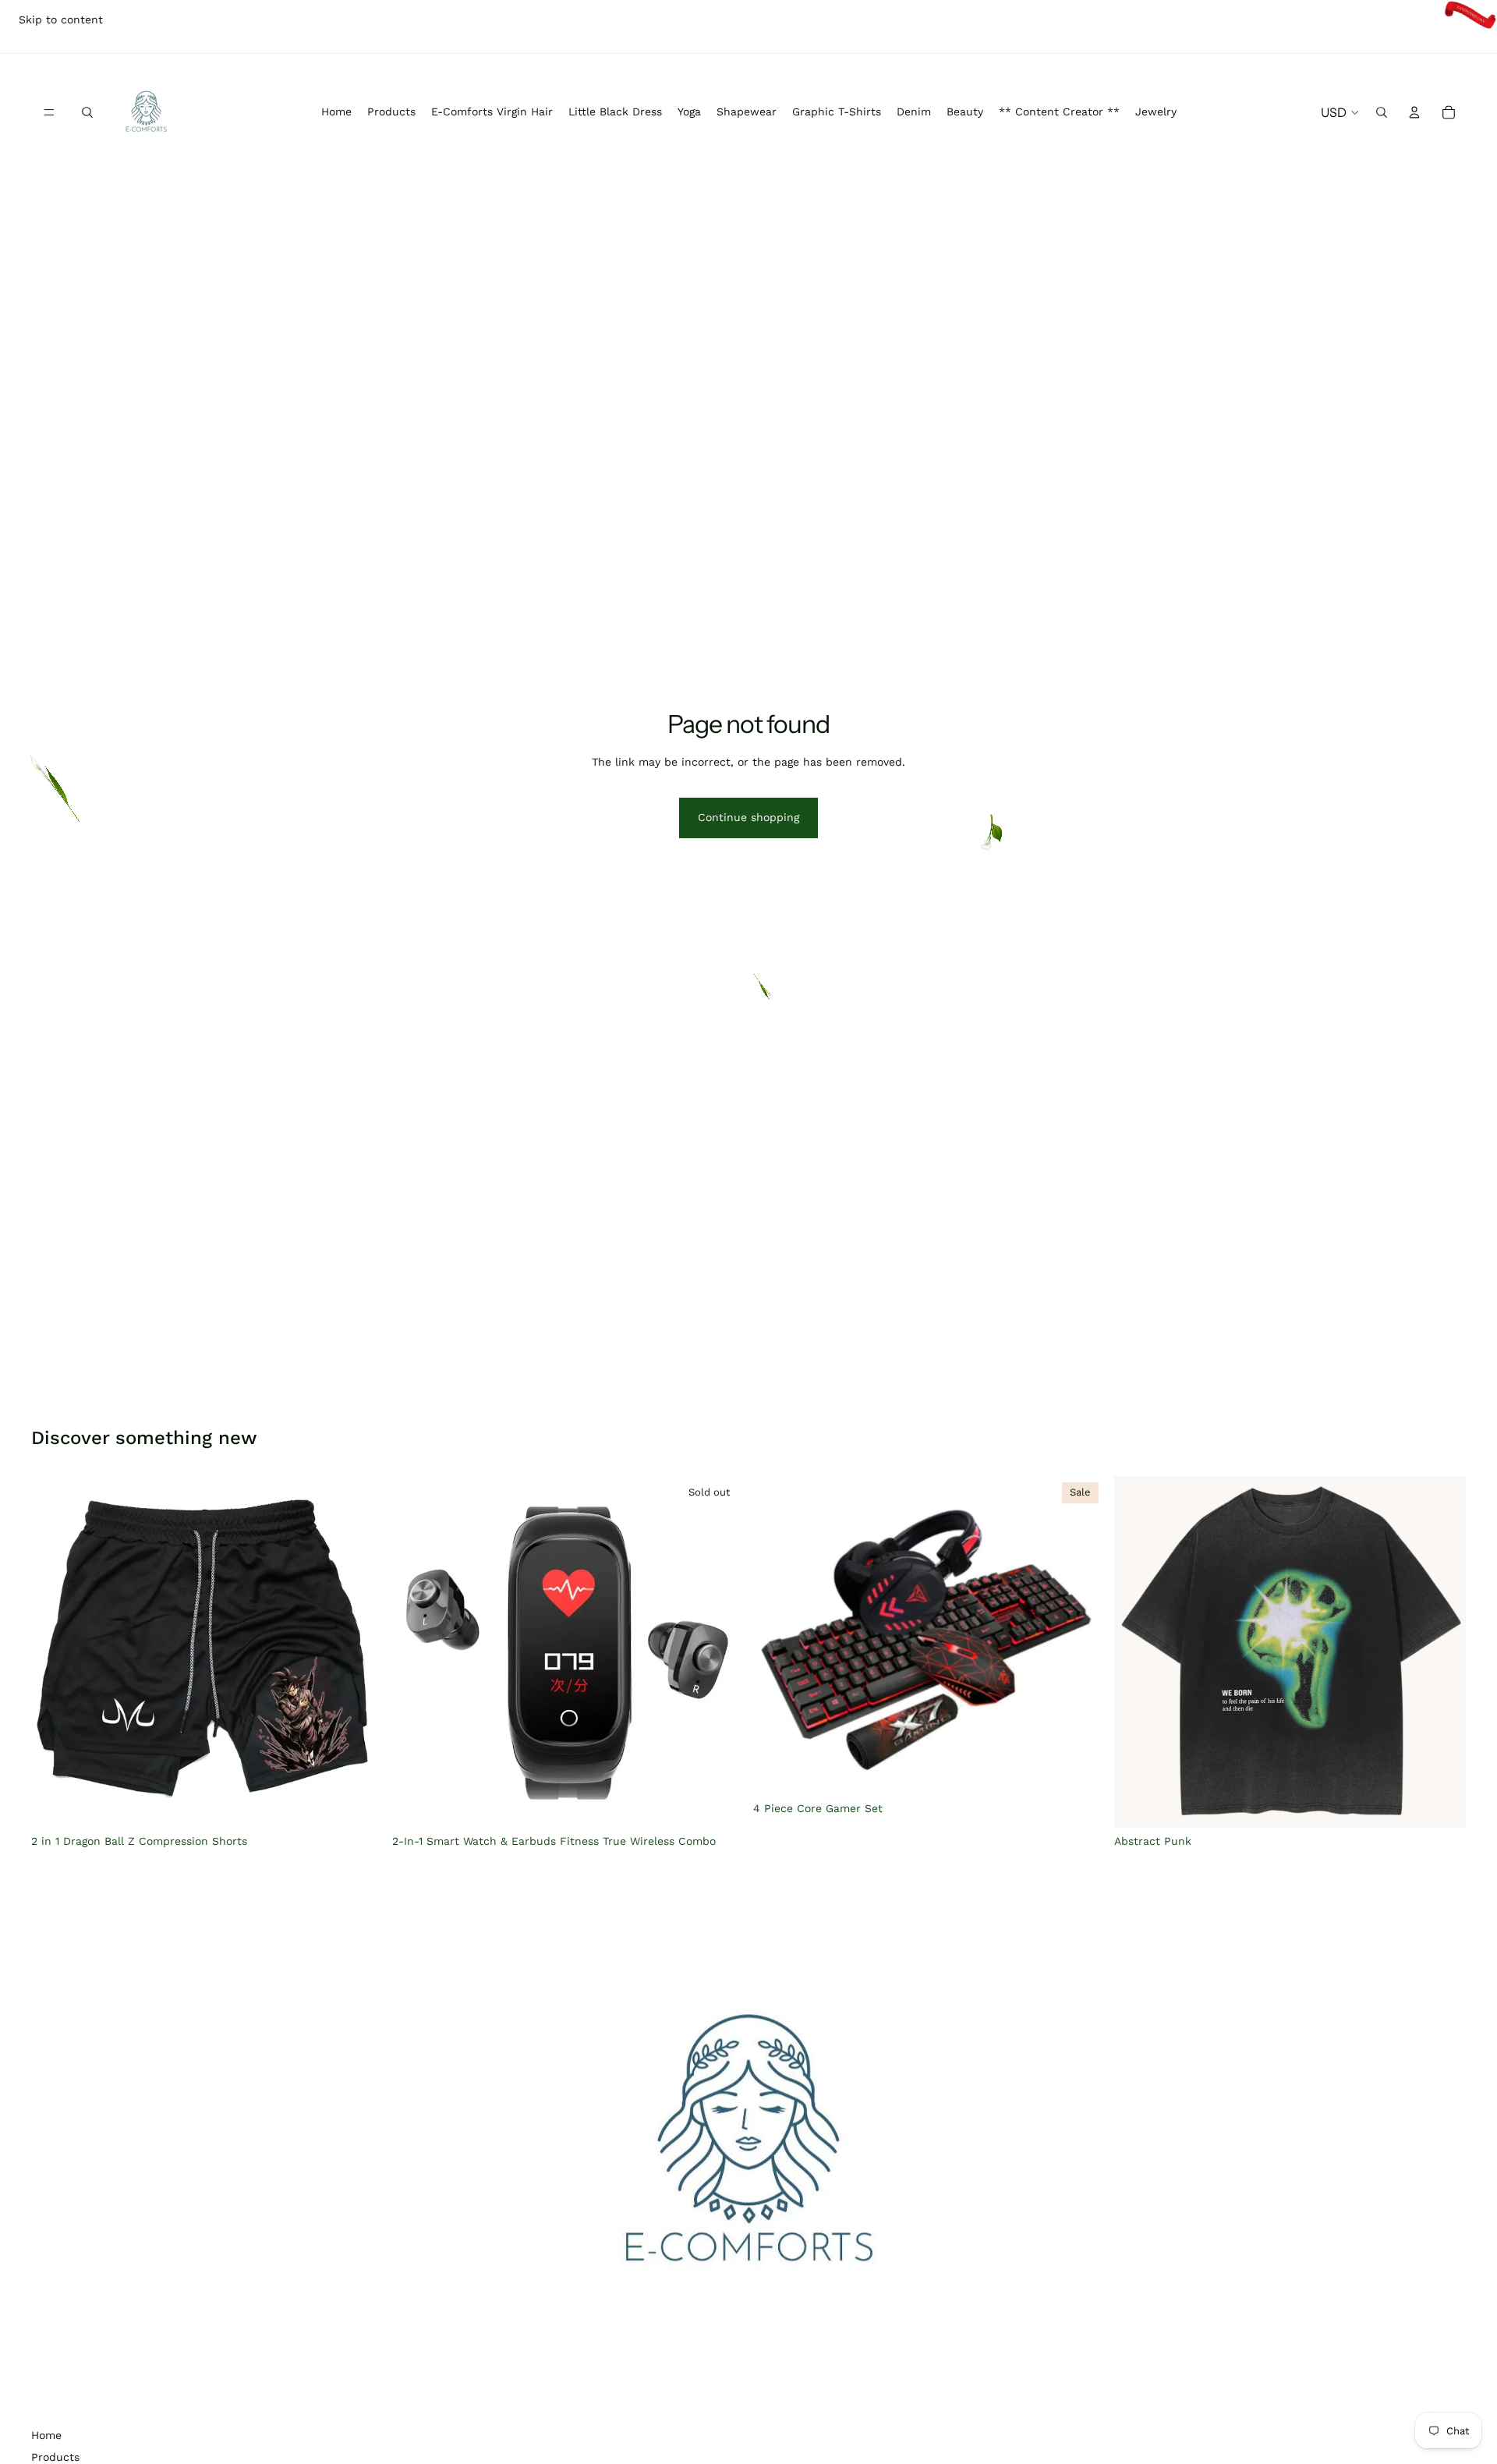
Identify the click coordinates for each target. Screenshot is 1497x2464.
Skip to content (61, 19)
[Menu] (49, 112)
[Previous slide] (55, 1652)
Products (55, 2457)
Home (46, 2435)
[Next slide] (359, 1652)
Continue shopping (748, 817)
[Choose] (359, 1804)
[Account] (1414, 112)
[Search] (87, 112)
